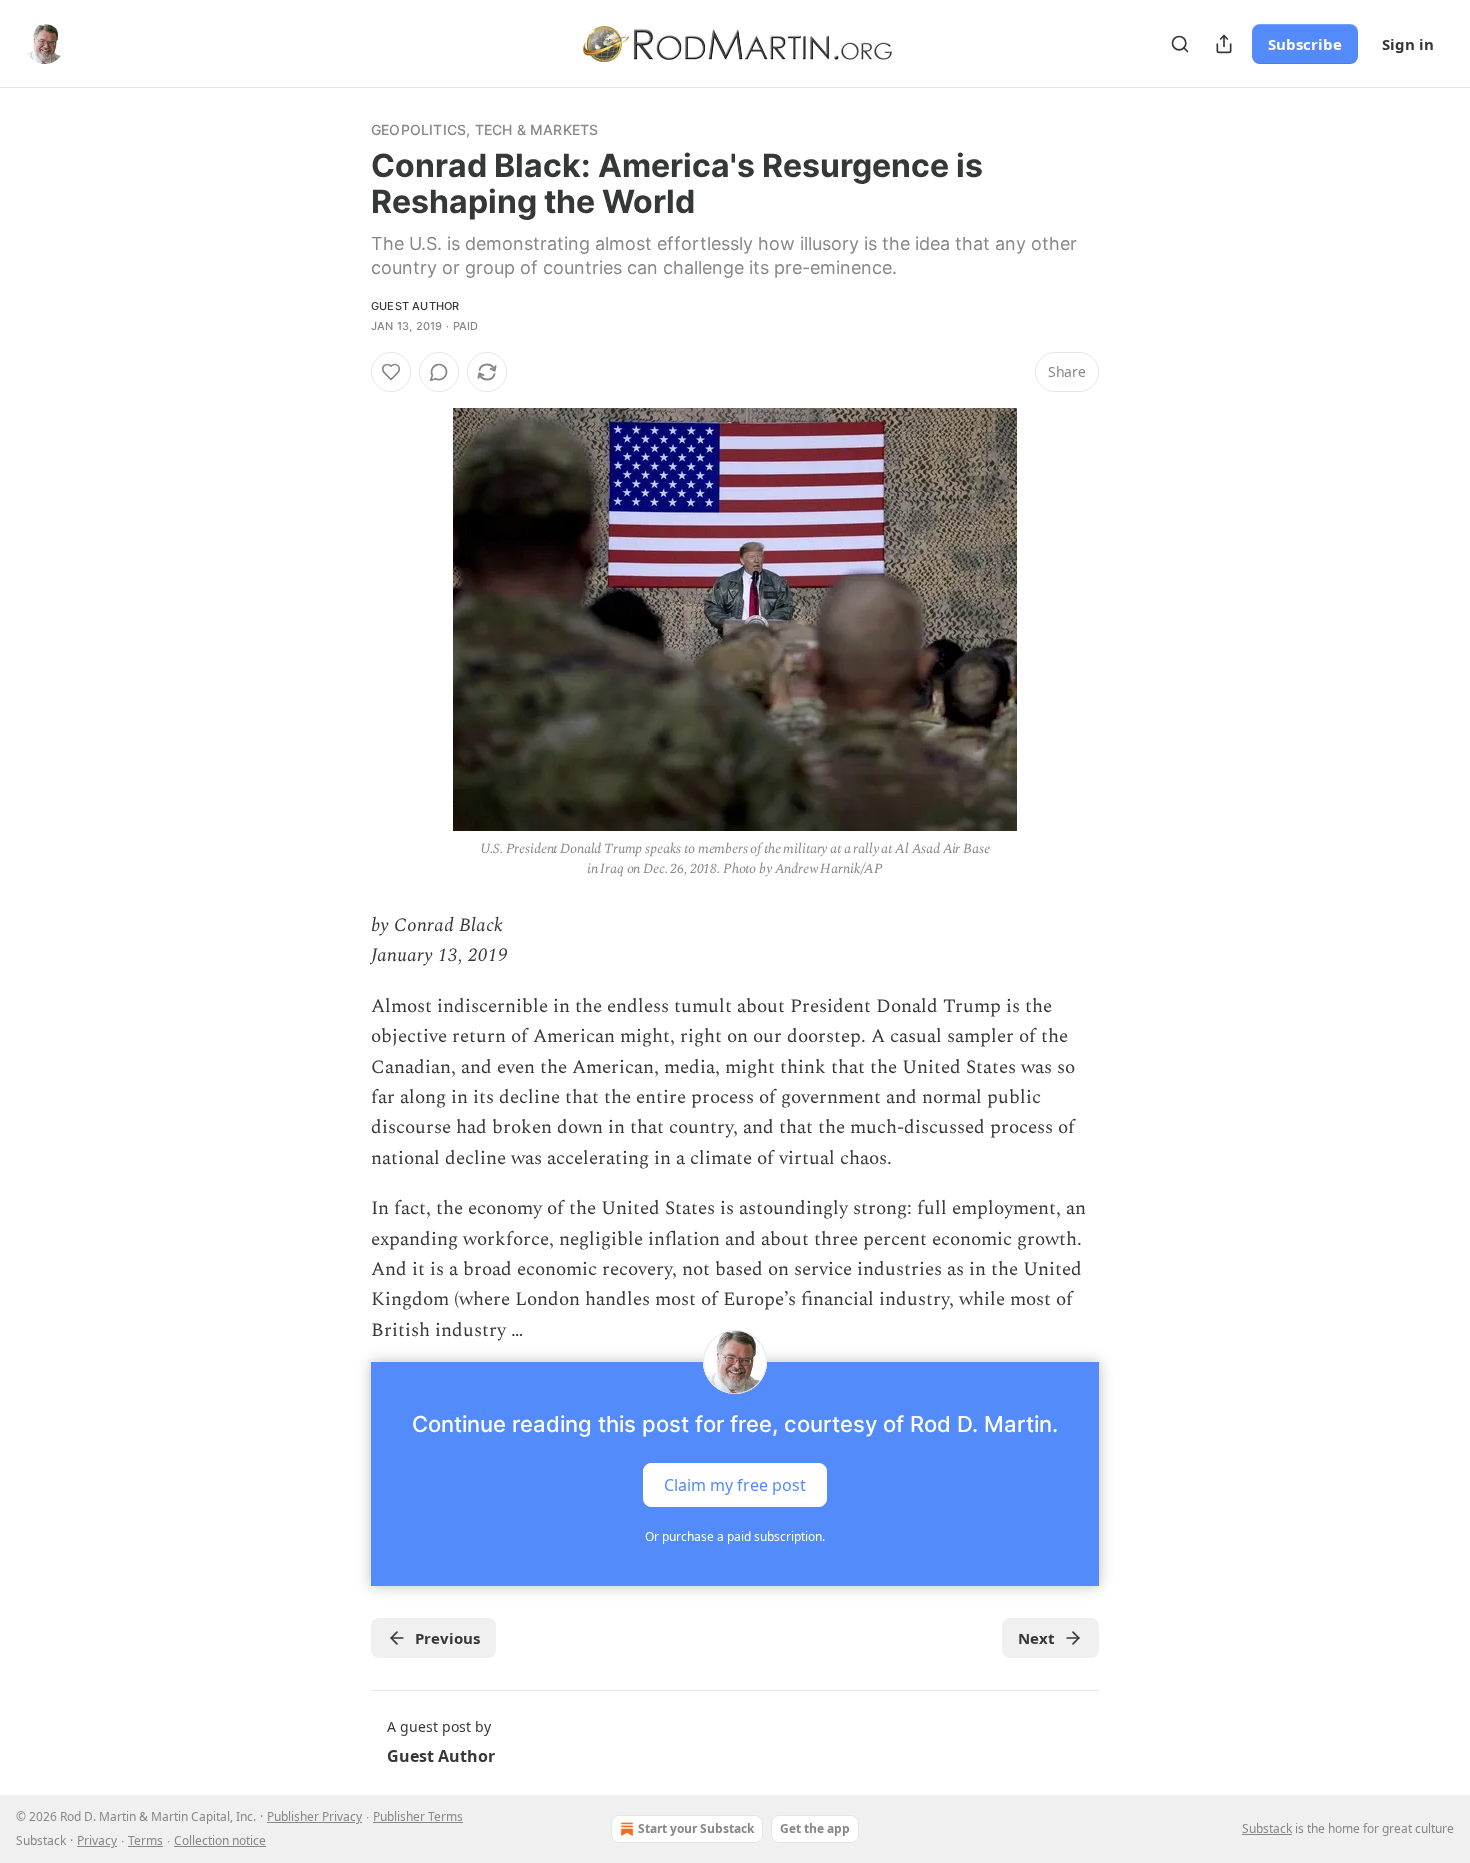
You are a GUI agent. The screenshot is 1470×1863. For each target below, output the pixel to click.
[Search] (1180, 44)
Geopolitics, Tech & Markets (484, 129)
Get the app (815, 1828)
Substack (1267, 1828)
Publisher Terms (418, 1816)
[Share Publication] (1224, 44)
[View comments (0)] (439, 372)
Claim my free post (735, 1485)
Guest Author (415, 306)
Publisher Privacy (314, 1816)
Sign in (1408, 44)
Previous (447, 1638)
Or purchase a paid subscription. (735, 1536)
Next (1036, 1638)
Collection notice (220, 1840)
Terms (145, 1840)
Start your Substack (696, 1828)
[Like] (391, 372)
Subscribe (1305, 44)
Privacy (97, 1840)
